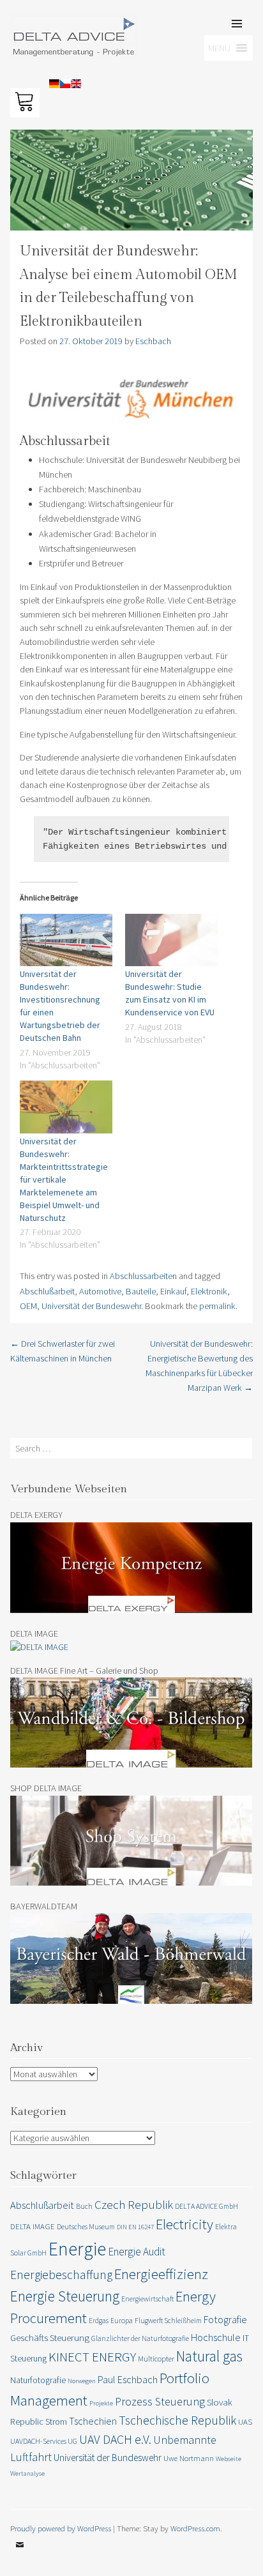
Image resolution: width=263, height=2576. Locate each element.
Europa (122, 2320)
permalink (217, 1306)
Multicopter (156, 2359)
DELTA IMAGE (33, 2226)
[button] (27, 41)
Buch (84, 2206)
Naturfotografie (38, 2380)
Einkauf (173, 1291)
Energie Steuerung (65, 2296)
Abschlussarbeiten (143, 1276)
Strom (56, 2421)
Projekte (101, 2403)
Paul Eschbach (128, 2379)
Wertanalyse (27, 2474)
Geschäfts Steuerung (50, 2337)
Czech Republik (134, 2204)
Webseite (229, 2459)
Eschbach (153, 341)
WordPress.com (195, 2528)
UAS (245, 2422)
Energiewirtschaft (147, 2299)
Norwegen (82, 2381)
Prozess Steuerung (160, 2401)
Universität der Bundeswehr (91, 1306)
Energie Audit (137, 2252)
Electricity (184, 2224)
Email (20, 2554)
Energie (77, 2249)
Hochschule (216, 2337)
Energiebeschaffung (61, 2275)
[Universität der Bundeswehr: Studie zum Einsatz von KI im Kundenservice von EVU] (171, 940)
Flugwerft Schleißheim (168, 2320)
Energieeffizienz (161, 2274)
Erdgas (99, 2320)
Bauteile (141, 1291)
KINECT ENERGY (92, 2357)
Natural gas (209, 2356)
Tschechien (93, 2421)
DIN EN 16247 (135, 2227)
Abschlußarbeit (47, 1291)
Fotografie (225, 2319)
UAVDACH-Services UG (44, 2441)
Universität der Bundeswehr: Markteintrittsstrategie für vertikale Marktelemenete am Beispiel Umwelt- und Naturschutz (64, 1179)
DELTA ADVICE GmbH (207, 2206)
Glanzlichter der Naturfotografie (140, 2338)
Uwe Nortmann (189, 2458)
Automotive (100, 1291)
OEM (28, 1306)
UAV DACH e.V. (115, 2439)
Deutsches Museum (86, 2226)
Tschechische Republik (177, 2420)
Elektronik (209, 1291)
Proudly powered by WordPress (61, 2528)
